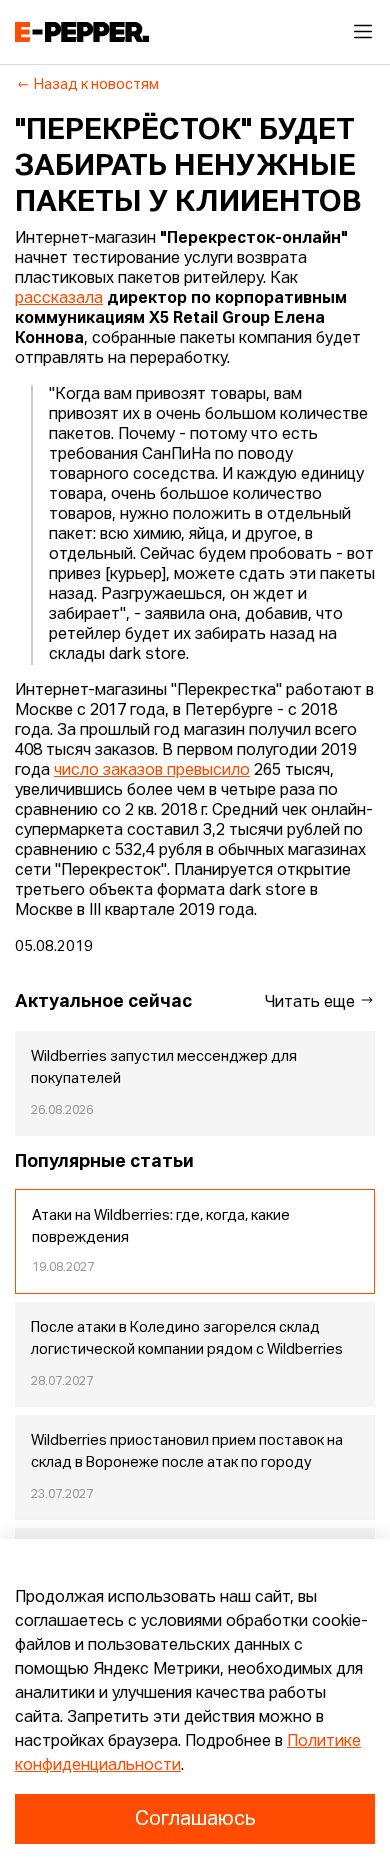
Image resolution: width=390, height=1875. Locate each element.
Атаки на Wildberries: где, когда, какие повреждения (161, 1227)
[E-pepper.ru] (82, 32)
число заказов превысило (152, 771)
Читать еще (312, 1003)
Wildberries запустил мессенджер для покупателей (164, 1068)
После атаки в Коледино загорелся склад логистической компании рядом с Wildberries (187, 1339)
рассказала (59, 299)
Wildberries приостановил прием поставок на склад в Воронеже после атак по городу (187, 1452)
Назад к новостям (96, 85)
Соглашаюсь (195, 1819)
